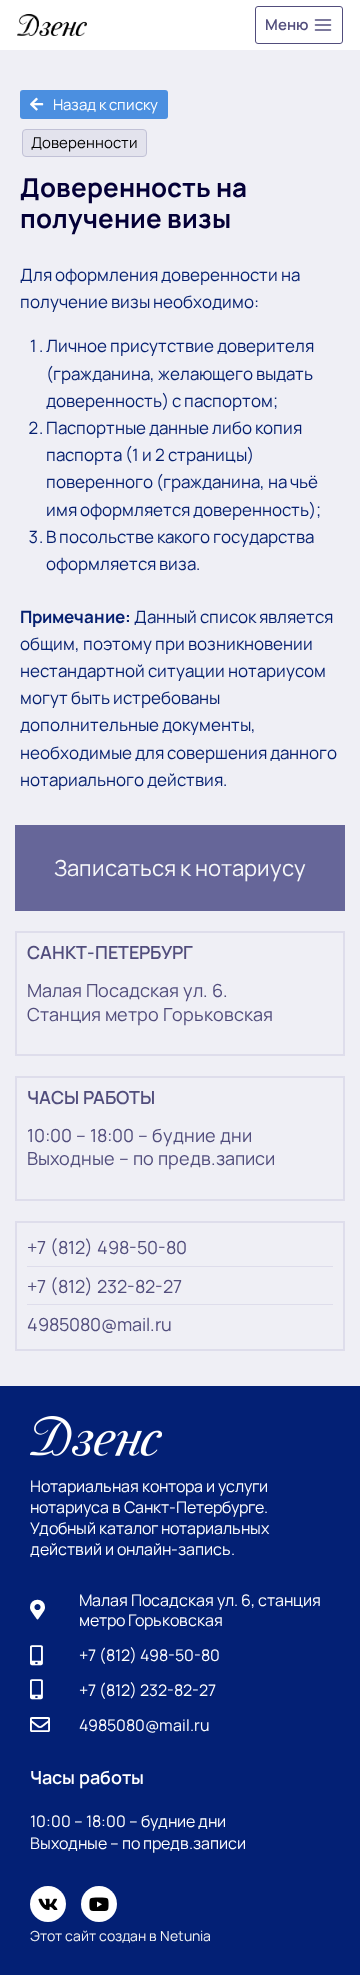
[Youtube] (99, 1904)
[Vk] (48, 1904)
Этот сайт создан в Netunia (120, 1935)
